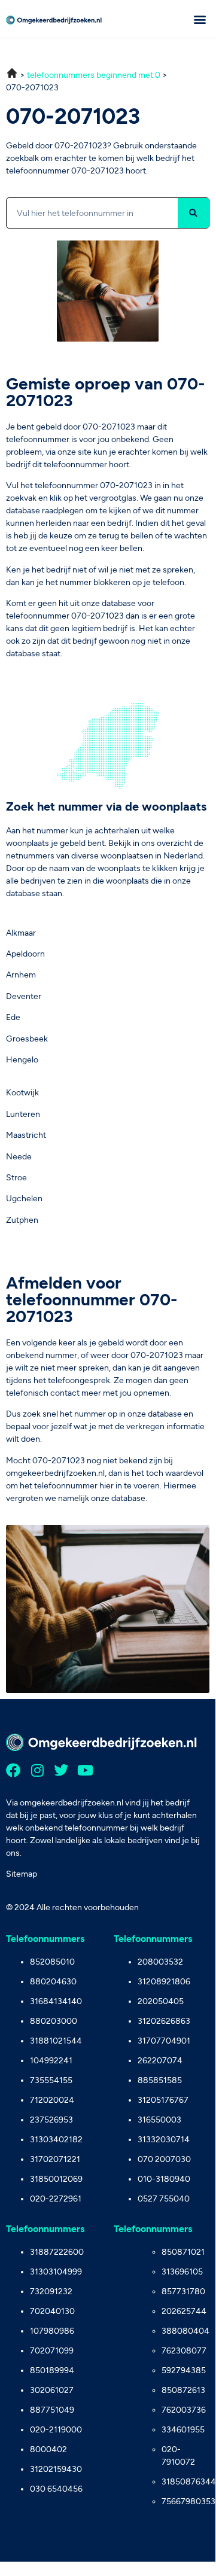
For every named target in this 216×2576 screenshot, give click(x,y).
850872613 (183, 2390)
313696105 (182, 2272)
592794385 (184, 2371)
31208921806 (164, 1982)
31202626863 (164, 2021)
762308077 (184, 2351)
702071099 (52, 2351)
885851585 (160, 2080)
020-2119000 (56, 2430)
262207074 (160, 2061)
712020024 (52, 2100)
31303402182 (56, 2140)
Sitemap (22, 1874)
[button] (200, 19)
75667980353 (185, 2502)
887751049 (52, 2410)
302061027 (52, 2390)
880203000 (54, 2021)
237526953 (51, 2120)
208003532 (160, 1962)
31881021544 (56, 2041)
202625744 (184, 2311)
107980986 (52, 2331)
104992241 (51, 2061)
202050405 (161, 2001)
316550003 (159, 2120)
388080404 (185, 2331)
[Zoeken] (193, 213)
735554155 (51, 2080)
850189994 (52, 2371)
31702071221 (55, 2159)
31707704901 (164, 2041)
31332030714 (164, 2140)
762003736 (184, 2410)
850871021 (183, 2252)
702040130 (52, 2311)
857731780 (183, 2292)
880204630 (53, 1982)
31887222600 (57, 2252)
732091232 (51, 2292)
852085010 (52, 1962)
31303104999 (56, 2272)
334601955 (183, 2430)
